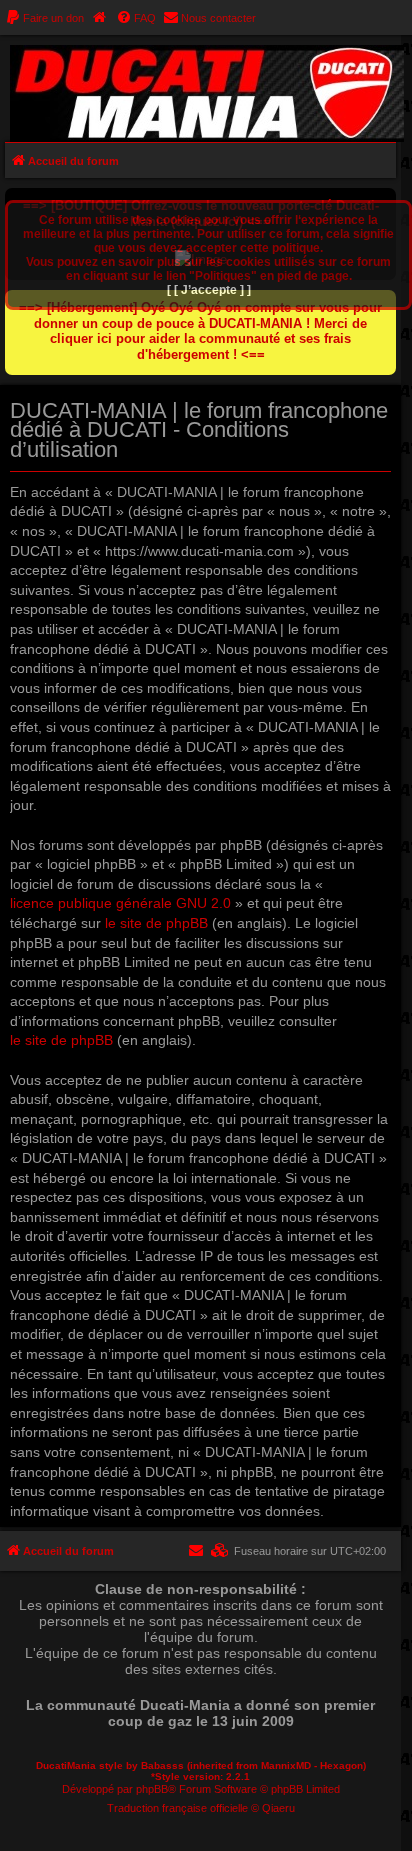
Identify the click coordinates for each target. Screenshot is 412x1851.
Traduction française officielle (177, 1808)
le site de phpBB (156, 923)
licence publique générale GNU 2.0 (120, 903)
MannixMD (286, 1765)
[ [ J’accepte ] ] (209, 290)
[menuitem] (44, 18)
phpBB (152, 1789)
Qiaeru (278, 1808)
